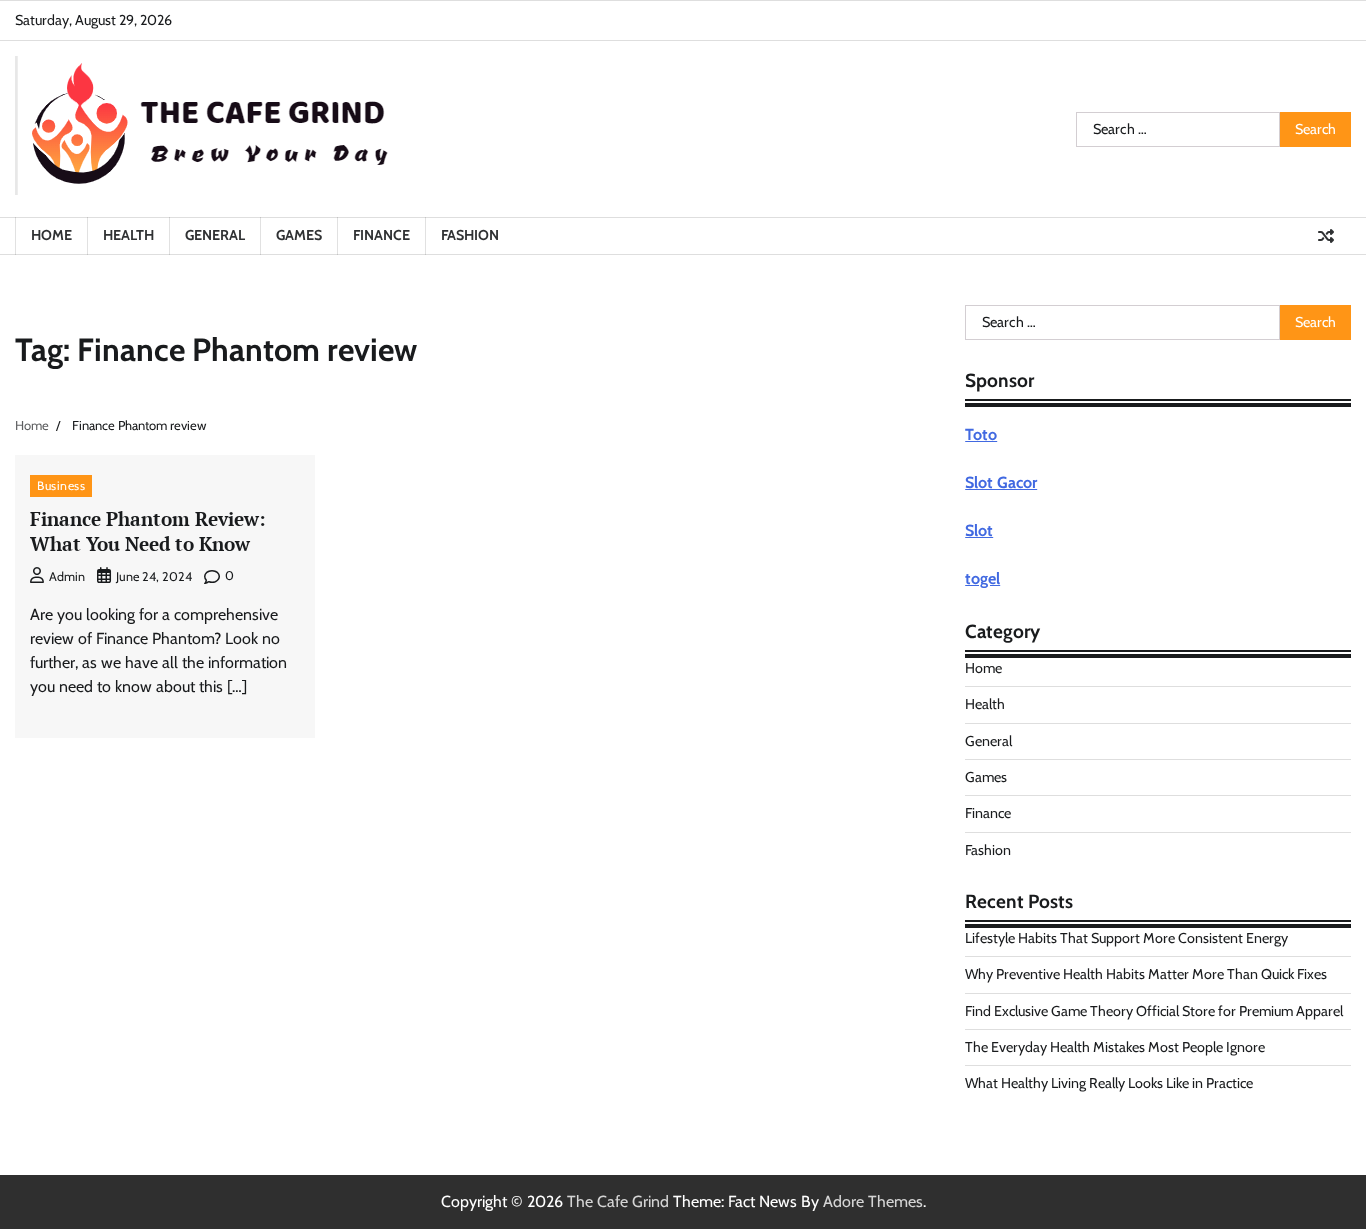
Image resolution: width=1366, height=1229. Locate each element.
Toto (981, 434)
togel (982, 578)
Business (61, 485)
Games (299, 235)
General (215, 235)
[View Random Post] (1326, 236)
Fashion (470, 235)
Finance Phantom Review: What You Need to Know (148, 531)
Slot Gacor (1001, 482)
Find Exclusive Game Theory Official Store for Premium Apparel (1154, 1011)
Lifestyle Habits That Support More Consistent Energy (1126, 938)
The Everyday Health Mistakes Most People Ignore (1115, 1047)
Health (128, 235)
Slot (979, 530)
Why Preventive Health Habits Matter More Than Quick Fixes (1146, 974)
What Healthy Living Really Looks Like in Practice (1109, 1083)
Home (51, 235)
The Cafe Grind (618, 1201)
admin (67, 576)
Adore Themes (873, 1201)
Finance (381, 235)
